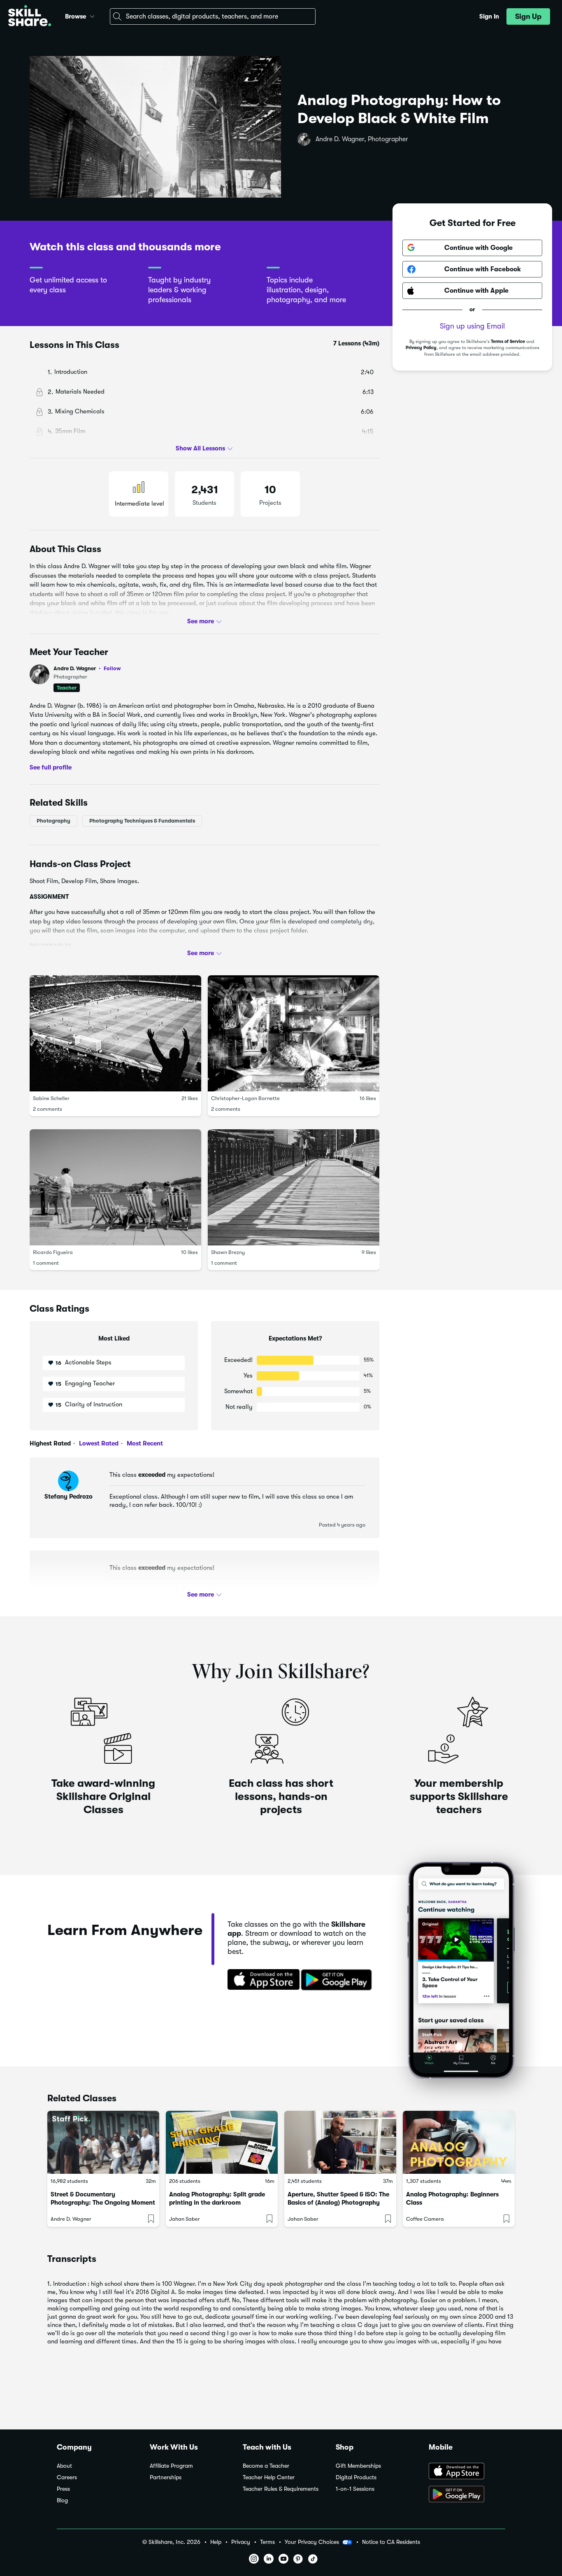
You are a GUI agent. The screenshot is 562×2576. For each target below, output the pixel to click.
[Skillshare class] (103, 2142)
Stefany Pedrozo (69, 1497)
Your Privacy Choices (312, 2542)
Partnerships (166, 2477)
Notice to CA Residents (391, 2542)
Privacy (241, 2542)
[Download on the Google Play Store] (467, 2495)
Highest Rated (50, 1443)
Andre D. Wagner (87, 668)
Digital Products (356, 2477)
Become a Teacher (266, 2466)
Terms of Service (508, 342)
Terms (267, 2542)
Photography (53, 821)
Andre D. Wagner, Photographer (362, 139)
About (64, 2466)
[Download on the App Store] (261, 1980)
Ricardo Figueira (53, 1252)
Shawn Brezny (228, 1252)
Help (216, 2542)
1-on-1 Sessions (355, 2489)
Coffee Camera (425, 2219)
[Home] (30, 17)
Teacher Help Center (269, 2477)
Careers (67, 2477)
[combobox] (213, 16)
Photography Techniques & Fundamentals (142, 821)
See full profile (51, 767)
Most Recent (144, 1443)
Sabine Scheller (51, 1098)
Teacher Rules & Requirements (281, 2489)
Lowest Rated (98, 1443)
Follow (112, 668)
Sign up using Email (472, 326)
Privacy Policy (421, 348)
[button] (92, 15)
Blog (62, 2500)
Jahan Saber (185, 2219)
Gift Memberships (358, 2466)
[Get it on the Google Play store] (338, 1980)
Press (63, 2489)
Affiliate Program (171, 2466)
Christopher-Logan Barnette (245, 1098)
